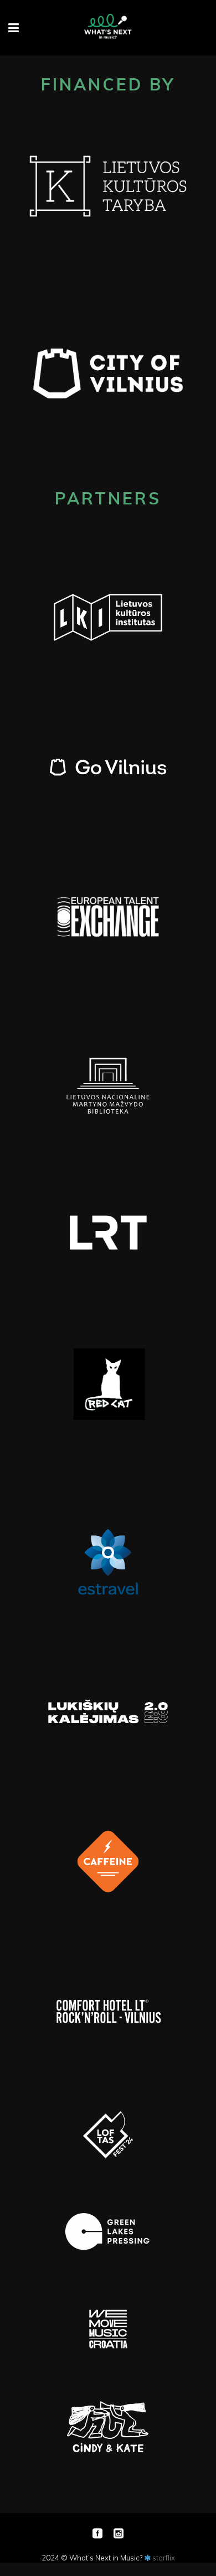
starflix (164, 2558)
